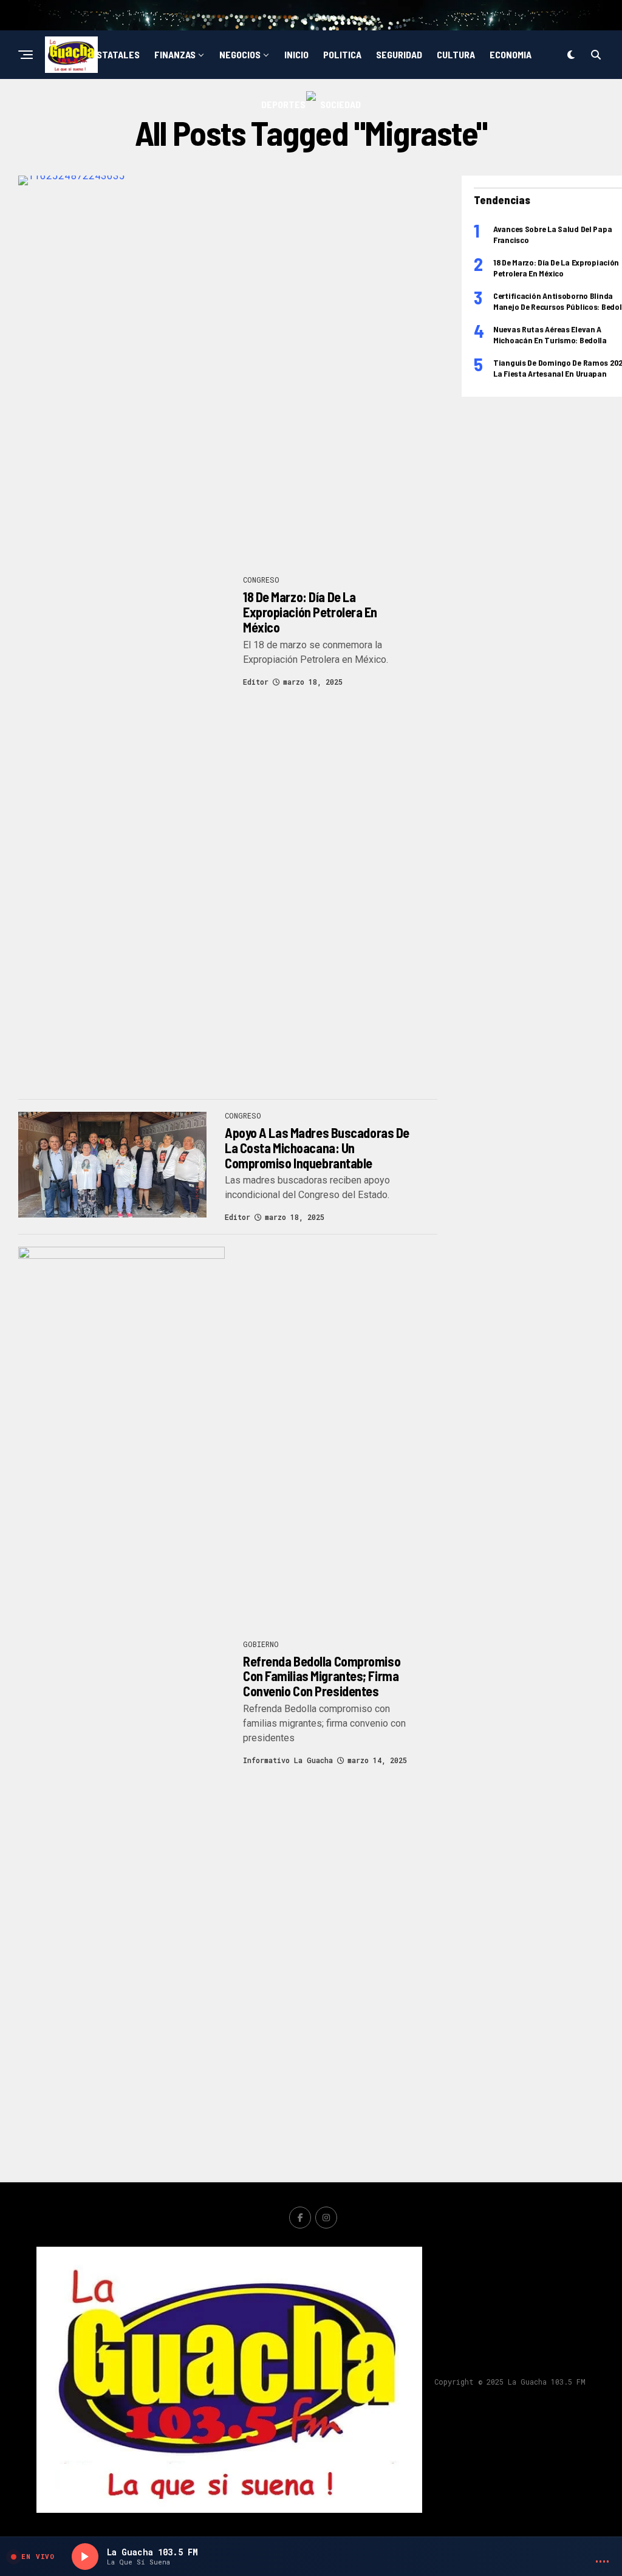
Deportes (283, 104)
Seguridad (399, 54)
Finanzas (175, 54)
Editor (256, 682)
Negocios (240, 54)
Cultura (456, 54)
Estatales (115, 54)
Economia (511, 54)
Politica (342, 54)
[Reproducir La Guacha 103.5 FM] (85, 2557)
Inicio (296, 54)
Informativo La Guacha (288, 1760)
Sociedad (340, 104)
